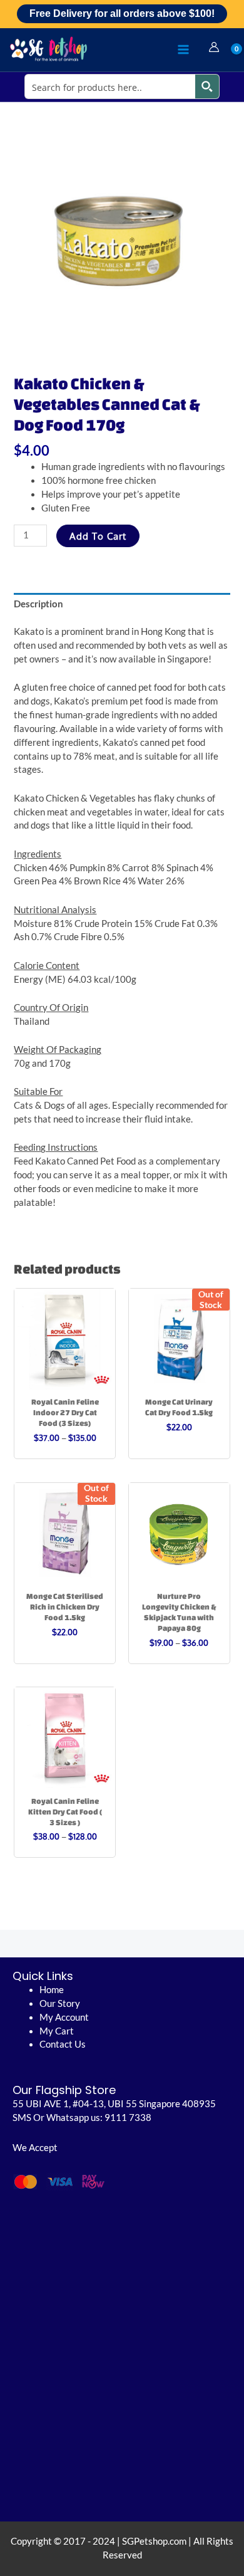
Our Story (60, 2003)
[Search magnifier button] (207, 86)
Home (52, 1990)
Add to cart (98, 536)
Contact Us (63, 2044)
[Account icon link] (214, 47)
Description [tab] (38, 604)
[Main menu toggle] (183, 50)
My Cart (57, 2031)
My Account (64, 2017)
